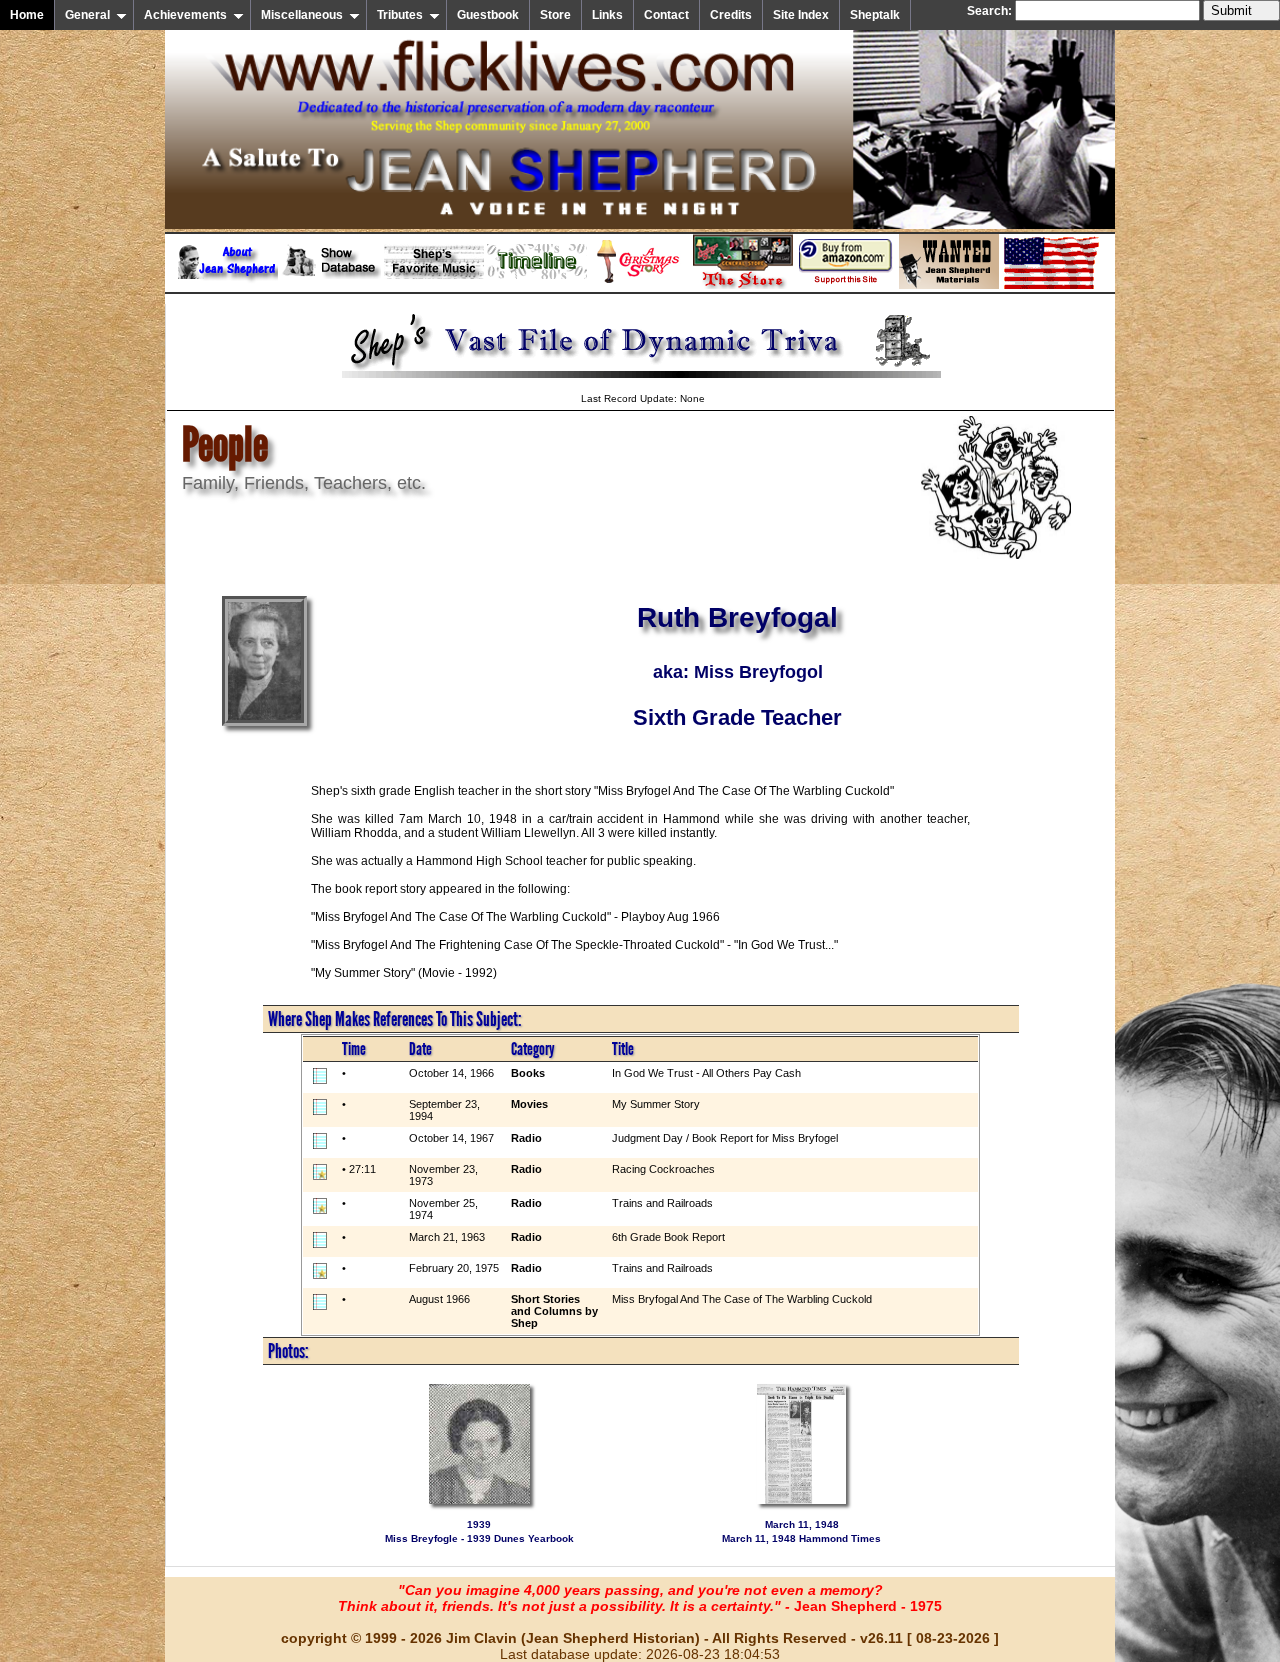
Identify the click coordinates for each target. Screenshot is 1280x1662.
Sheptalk (875, 15)
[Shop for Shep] (743, 285)
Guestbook (488, 15)
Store (555, 15)
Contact (666, 15)
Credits (731, 15)
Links (607, 15)
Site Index (801, 15)
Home (27, 15)
